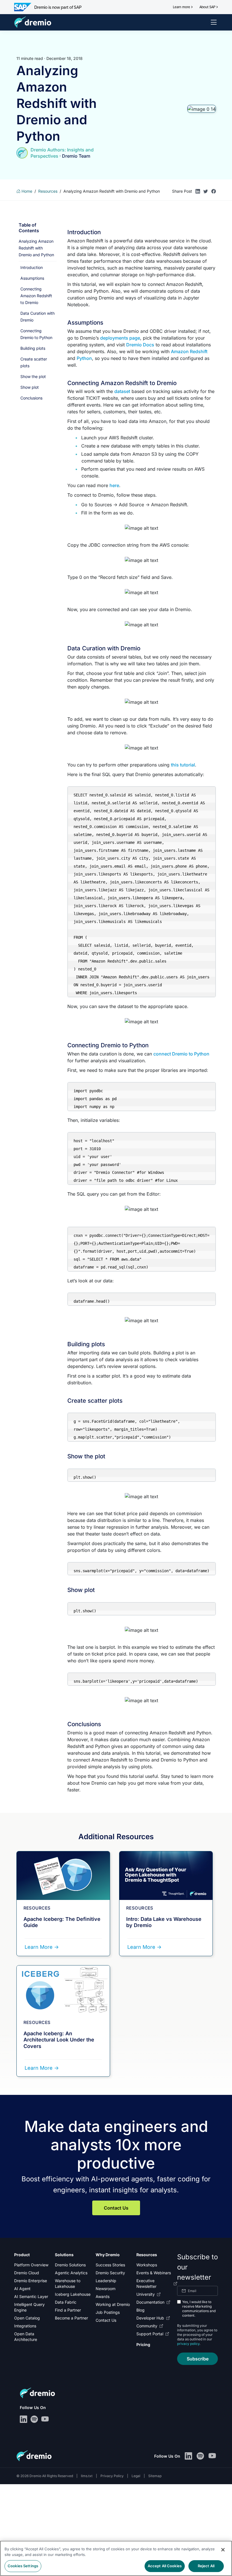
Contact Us (116, 2208)
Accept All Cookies (165, 2566)
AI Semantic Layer (31, 2296)
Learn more (181, 7)
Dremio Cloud (27, 2273)
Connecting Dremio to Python (36, 334)
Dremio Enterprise (31, 2281)
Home (26, 191)
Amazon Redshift (189, 351)
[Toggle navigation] (214, 22)
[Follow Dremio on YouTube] (45, 2419)
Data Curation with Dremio (37, 317)
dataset (122, 391)
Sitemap (155, 2476)
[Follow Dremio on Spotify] (34, 2419)
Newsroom (106, 2289)
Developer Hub (150, 2318)
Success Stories (110, 2265)
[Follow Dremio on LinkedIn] (23, 2419)
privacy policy (188, 2344)
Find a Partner (68, 2310)
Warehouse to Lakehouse (68, 2283)
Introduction (32, 267)
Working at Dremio (113, 2304)
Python (84, 358)
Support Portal (150, 2334)
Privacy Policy (112, 2476)
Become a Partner (71, 2318)
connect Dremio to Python (181, 1054)
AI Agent (22, 2289)
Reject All (206, 2566)
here (114, 485)
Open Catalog (27, 2318)
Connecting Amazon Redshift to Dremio (36, 296)
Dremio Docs (140, 345)
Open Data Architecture (26, 2337)
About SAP (207, 7)
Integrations (25, 2326)
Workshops (147, 2265)
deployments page (120, 338)
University (146, 2294)
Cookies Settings (23, 2566)
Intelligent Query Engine (29, 2307)
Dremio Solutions (70, 2265)
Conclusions (31, 398)
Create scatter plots (34, 362)
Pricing (143, 2344)
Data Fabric (66, 2302)
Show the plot (33, 376)
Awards (103, 2296)
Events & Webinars (154, 2273)
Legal (136, 2476)
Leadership (106, 2281)
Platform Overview (31, 2265)
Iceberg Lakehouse (73, 2294)
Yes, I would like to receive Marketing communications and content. (199, 2309)
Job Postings (108, 2312)
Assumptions (32, 278)
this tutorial (183, 765)
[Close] (223, 2550)
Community (147, 2326)
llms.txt (87, 2476)
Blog (140, 2310)
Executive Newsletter (146, 2283)
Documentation (150, 2302)
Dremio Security (110, 2273)
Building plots (33, 348)
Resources (48, 191)
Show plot (30, 387)
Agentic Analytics (71, 2273)
